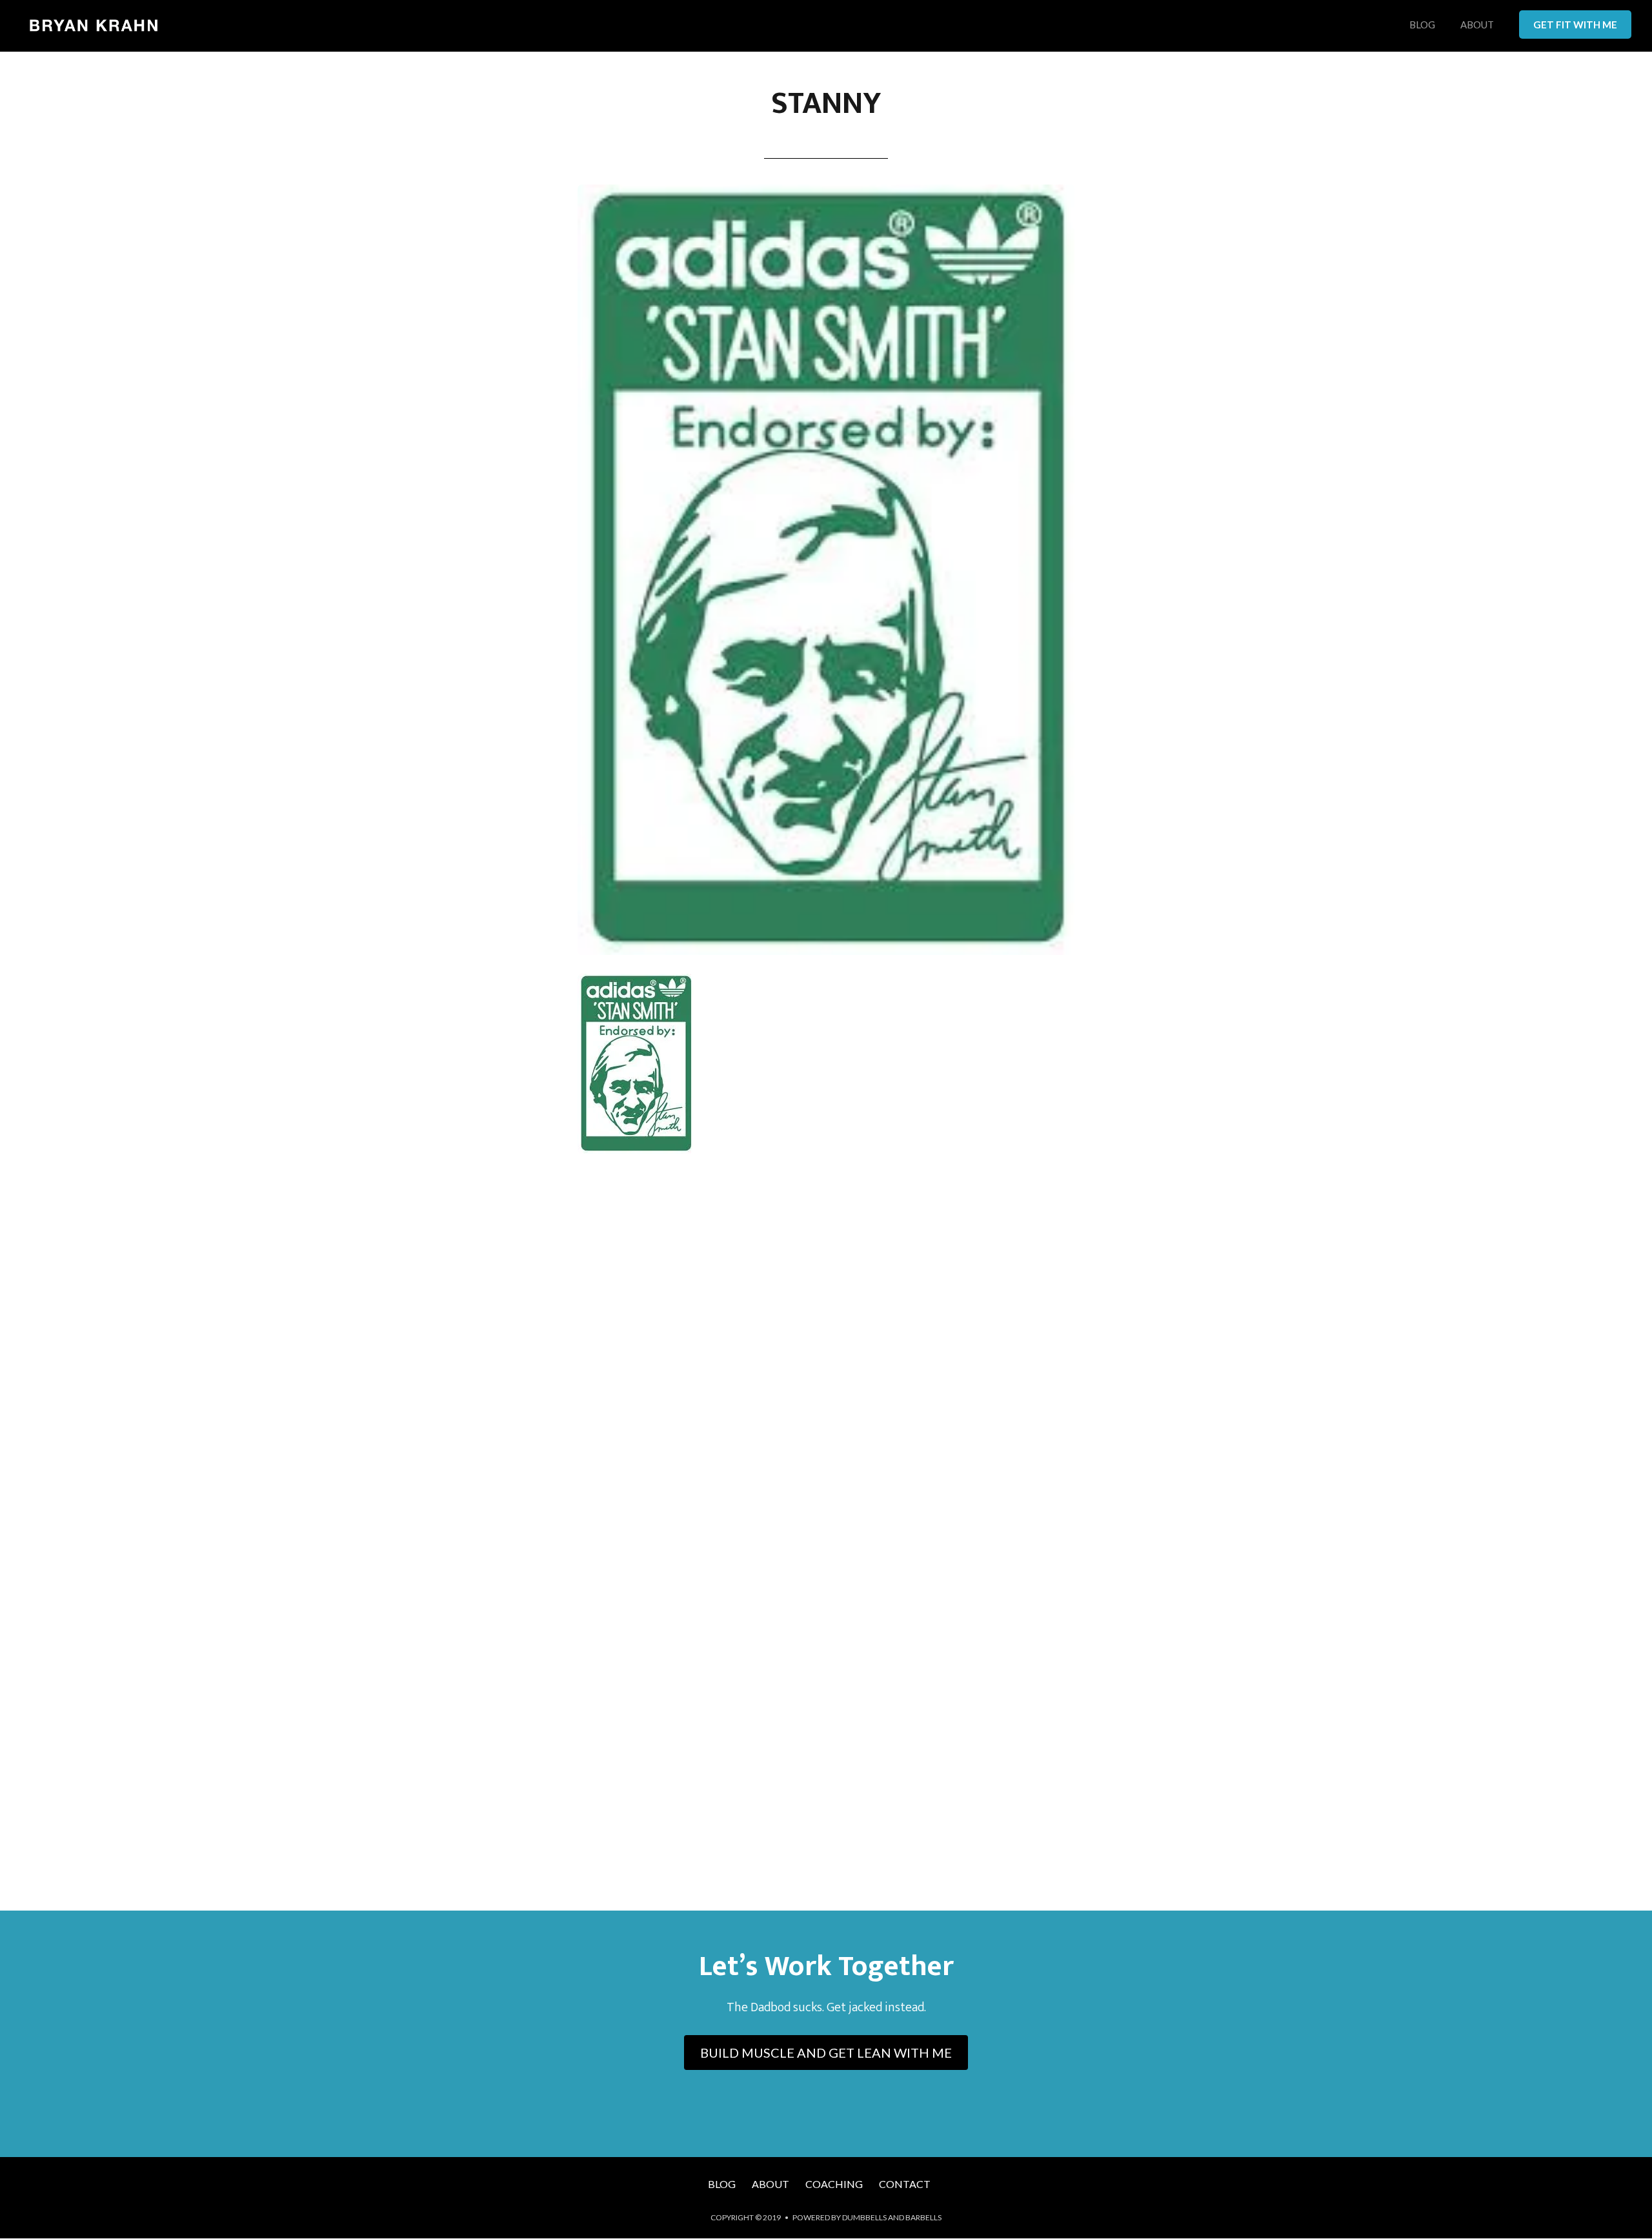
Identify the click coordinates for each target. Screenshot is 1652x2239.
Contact (905, 2184)
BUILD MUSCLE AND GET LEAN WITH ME (826, 2053)
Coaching (834, 2184)
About (1477, 25)
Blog (1422, 25)
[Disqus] (826, 1354)
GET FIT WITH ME (1575, 25)
